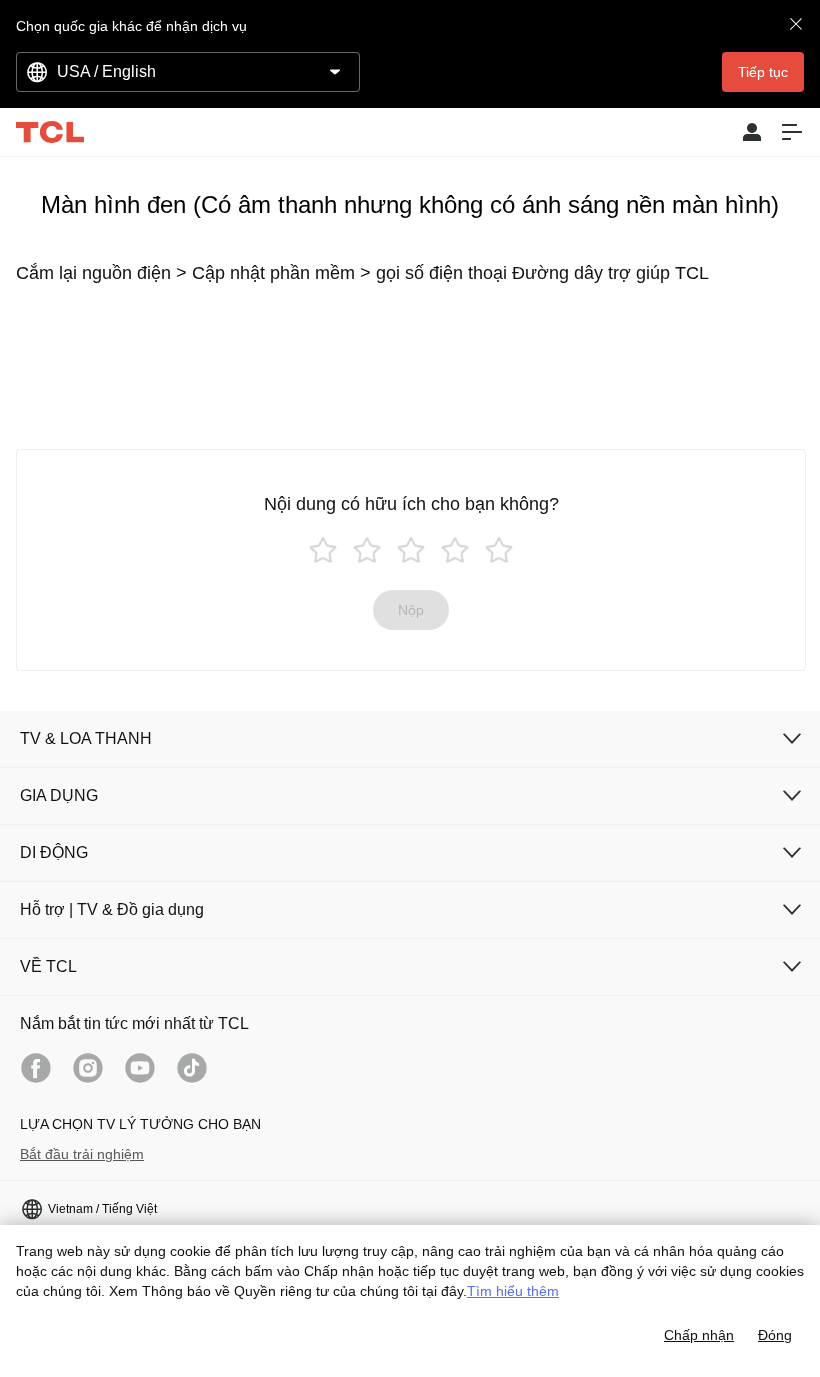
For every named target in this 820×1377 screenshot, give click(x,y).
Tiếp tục (763, 72)
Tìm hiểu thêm (513, 1291)
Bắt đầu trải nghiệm (82, 1154)
